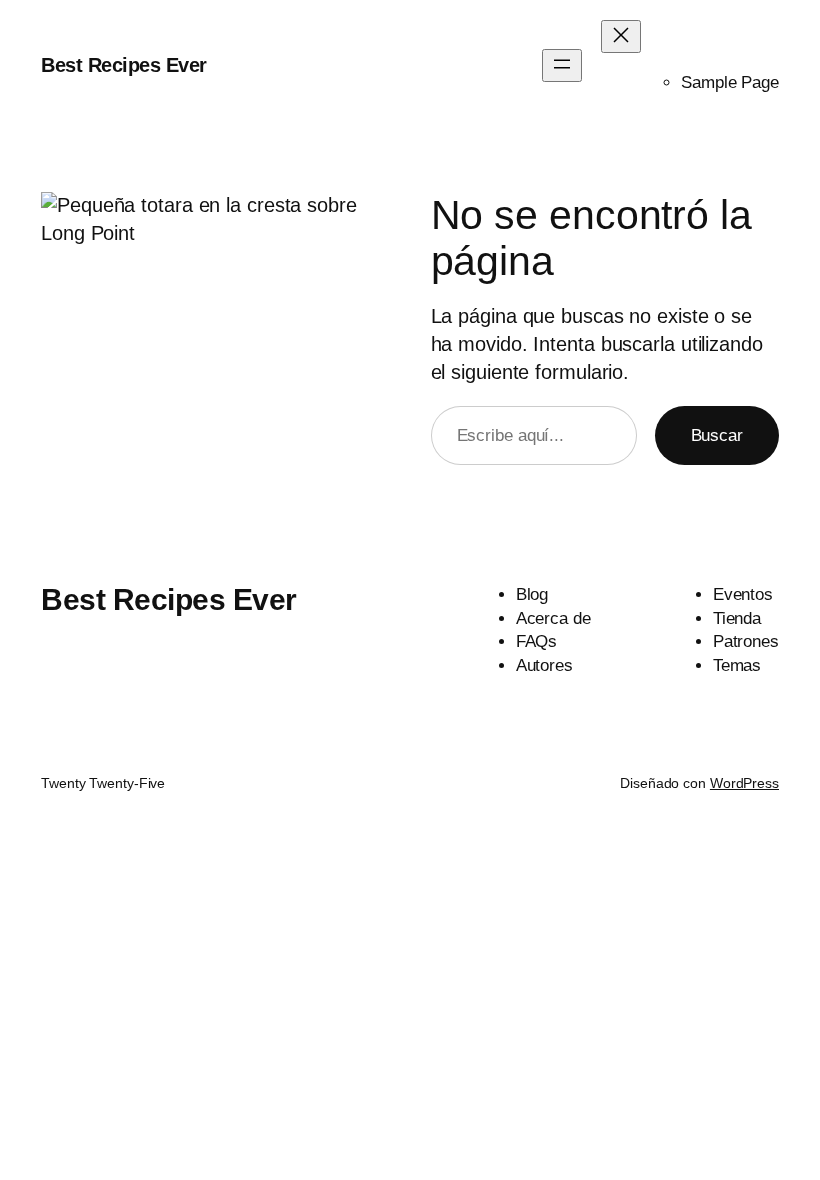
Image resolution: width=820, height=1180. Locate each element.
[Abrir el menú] (562, 65)
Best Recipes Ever (124, 65)
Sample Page (730, 82)
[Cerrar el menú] (621, 36)
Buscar (717, 435)
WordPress (744, 783)
